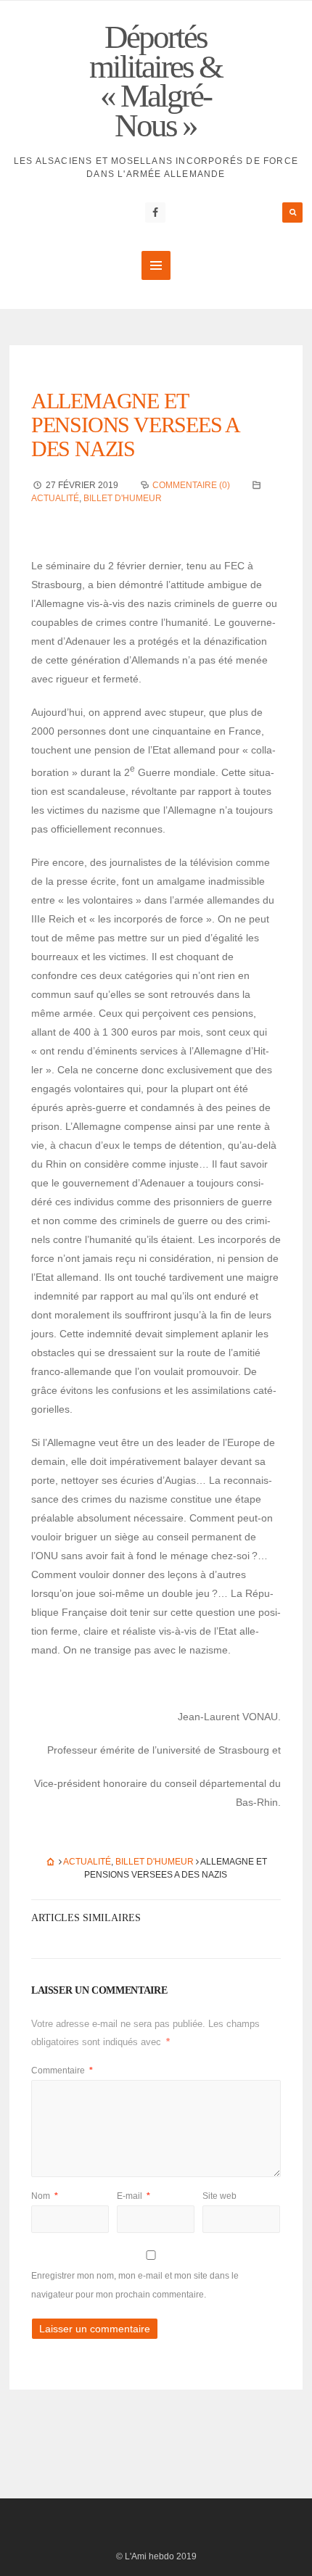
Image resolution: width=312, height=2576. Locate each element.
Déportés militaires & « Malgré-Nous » (156, 81)
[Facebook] (155, 212)
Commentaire (62, 2071)
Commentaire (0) (191, 485)
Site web (219, 2196)
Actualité (55, 498)
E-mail (134, 2196)
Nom (45, 2196)
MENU (156, 265)
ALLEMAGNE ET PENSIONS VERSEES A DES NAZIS (135, 425)
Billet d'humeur (123, 498)
